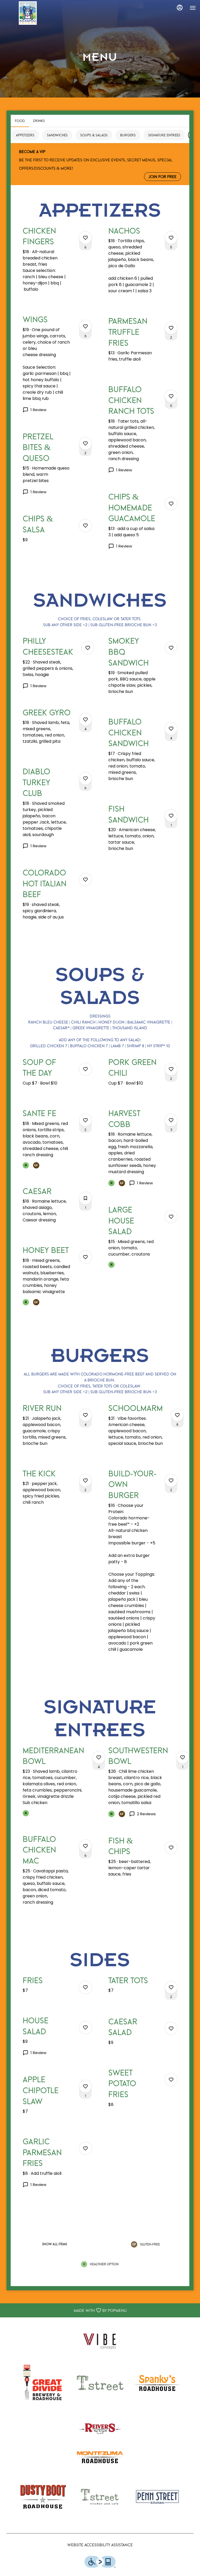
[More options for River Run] (85, 1415)
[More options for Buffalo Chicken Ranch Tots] (171, 396)
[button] (57, 265)
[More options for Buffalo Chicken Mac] (85, 1846)
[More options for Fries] (85, 1987)
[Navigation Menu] (193, 8)
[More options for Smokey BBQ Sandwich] (171, 648)
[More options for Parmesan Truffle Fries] (171, 328)
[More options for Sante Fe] (85, 1120)
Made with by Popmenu (65, 2310)
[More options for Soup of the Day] (85, 1069)
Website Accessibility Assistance (100, 2545)
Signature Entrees (164, 135)
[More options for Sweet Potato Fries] (171, 2080)
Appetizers (25, 135)
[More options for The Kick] (85, 1481)
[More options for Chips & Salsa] (85, 526)
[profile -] (180, 8)
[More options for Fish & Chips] (171, 1848)
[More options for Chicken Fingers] (85, 238)
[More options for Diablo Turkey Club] (85, 778)
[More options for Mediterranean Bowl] (99, 1757)
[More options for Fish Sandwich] (171, 816)
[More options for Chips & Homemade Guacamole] (171, 504)
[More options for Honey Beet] (85, 1257)
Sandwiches (57, 135)
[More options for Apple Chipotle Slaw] (85, 2086)
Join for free (162, 176)
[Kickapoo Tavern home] (28, 13)
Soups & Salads (94, 135)
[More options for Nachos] (171, 238)
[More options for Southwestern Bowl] (183, 1757)
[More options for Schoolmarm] (177, 1415)
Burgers (128, 135)
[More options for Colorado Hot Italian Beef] (85, 880)
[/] (100, 2340)
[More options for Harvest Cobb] (171, 1120)
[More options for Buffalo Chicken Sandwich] (171, 729)
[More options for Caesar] (85, 1198)
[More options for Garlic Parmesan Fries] (85, 2148)
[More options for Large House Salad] (171, 1217)
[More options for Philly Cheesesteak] (88, 648)
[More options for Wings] (85, 326)
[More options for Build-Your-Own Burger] (171, 1481)
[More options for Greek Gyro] (85, 720)
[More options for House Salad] (85, 2027)
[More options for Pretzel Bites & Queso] (85, 443)
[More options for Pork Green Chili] (171, 1069)
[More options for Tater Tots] (171, 1987)
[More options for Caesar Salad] (171, 2029)
